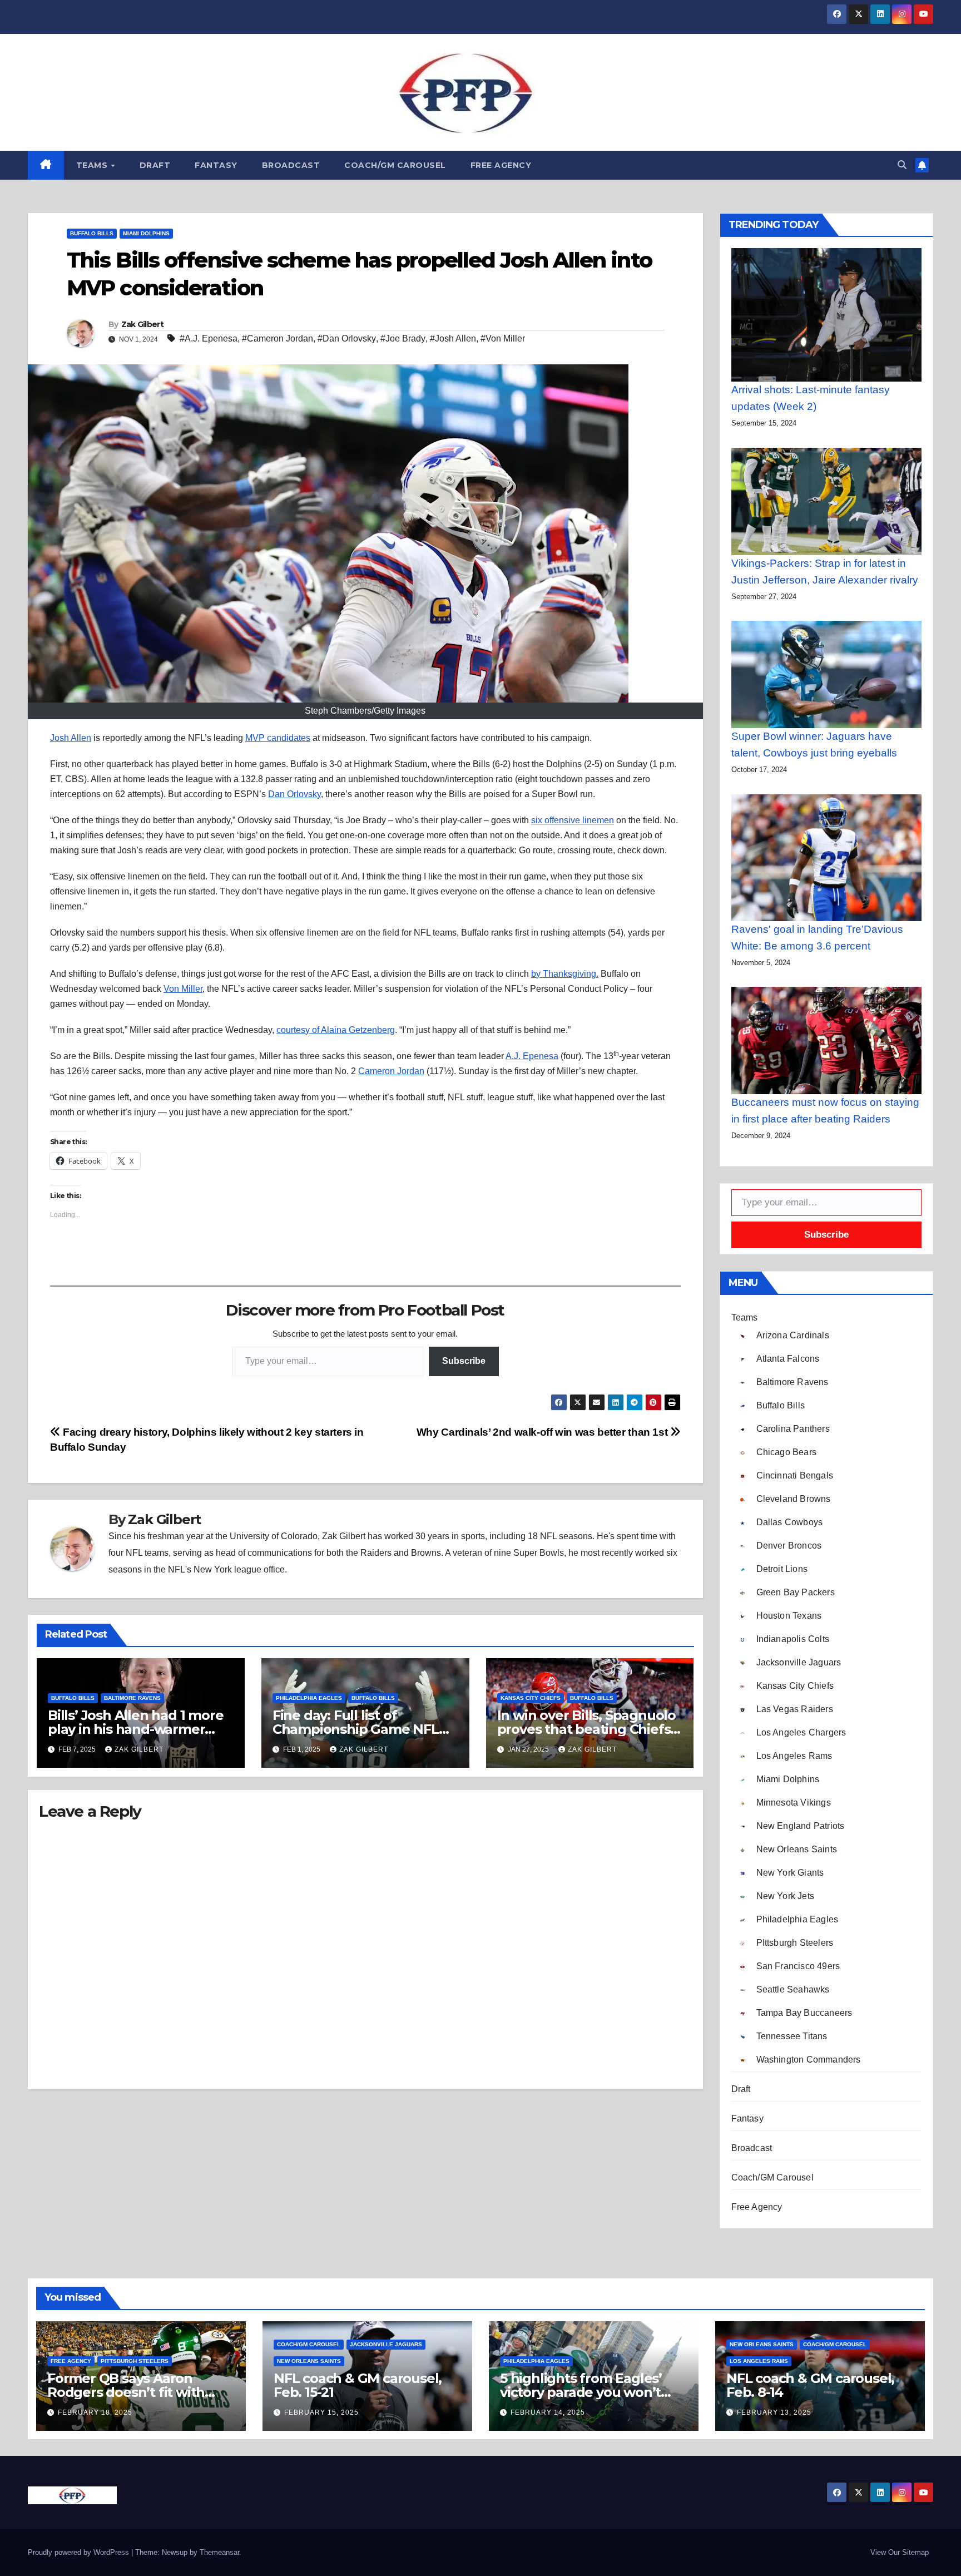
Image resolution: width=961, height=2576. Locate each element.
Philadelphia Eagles (309, 1698)
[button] (902, 165)
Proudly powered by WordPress (80, 2552)
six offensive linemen (573, 820)
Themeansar (219, 2552)
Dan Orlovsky (294, 794)
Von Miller (183, 989)
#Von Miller (503, 338)
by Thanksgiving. (565, 974)
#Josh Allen (453, 338)
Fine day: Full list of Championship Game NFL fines (356, 1729)
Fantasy (216, 165)
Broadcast (291, 165)
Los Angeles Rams (759, 2361)
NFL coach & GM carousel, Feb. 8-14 (810, 2385)
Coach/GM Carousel (395, 165)
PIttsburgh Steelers (135, 2361)
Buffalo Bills (92, 233)
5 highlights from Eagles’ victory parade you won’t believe (581, 2392)
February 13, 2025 (774, 2412)
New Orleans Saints (309, 2361)
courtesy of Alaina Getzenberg (336, 1030)
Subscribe (464, 1361)
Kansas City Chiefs (531, 1698)
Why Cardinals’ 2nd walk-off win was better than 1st (543, 1432)
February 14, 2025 (548, 2412)
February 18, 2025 (95, 2412)
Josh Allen (71, 738)
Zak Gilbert (142, 324)
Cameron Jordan (391, 1071)
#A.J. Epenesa (209, 338)
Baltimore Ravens (132, 1698)
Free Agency (501, 165)
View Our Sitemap (900, 2552)
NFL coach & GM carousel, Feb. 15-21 (358, 2385)
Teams (93, 165)
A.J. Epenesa (532, 1056)
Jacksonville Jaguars (386, 2344)
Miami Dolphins (146, 233)
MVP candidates (278, 738)
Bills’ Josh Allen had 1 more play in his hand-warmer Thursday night (135, 1729)
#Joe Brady (403, 338)
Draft (155, 165)
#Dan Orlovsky (347, 338)
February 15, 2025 (321, 2412)
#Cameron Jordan (278, 338)
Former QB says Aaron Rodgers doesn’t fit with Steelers (126, 2392)
